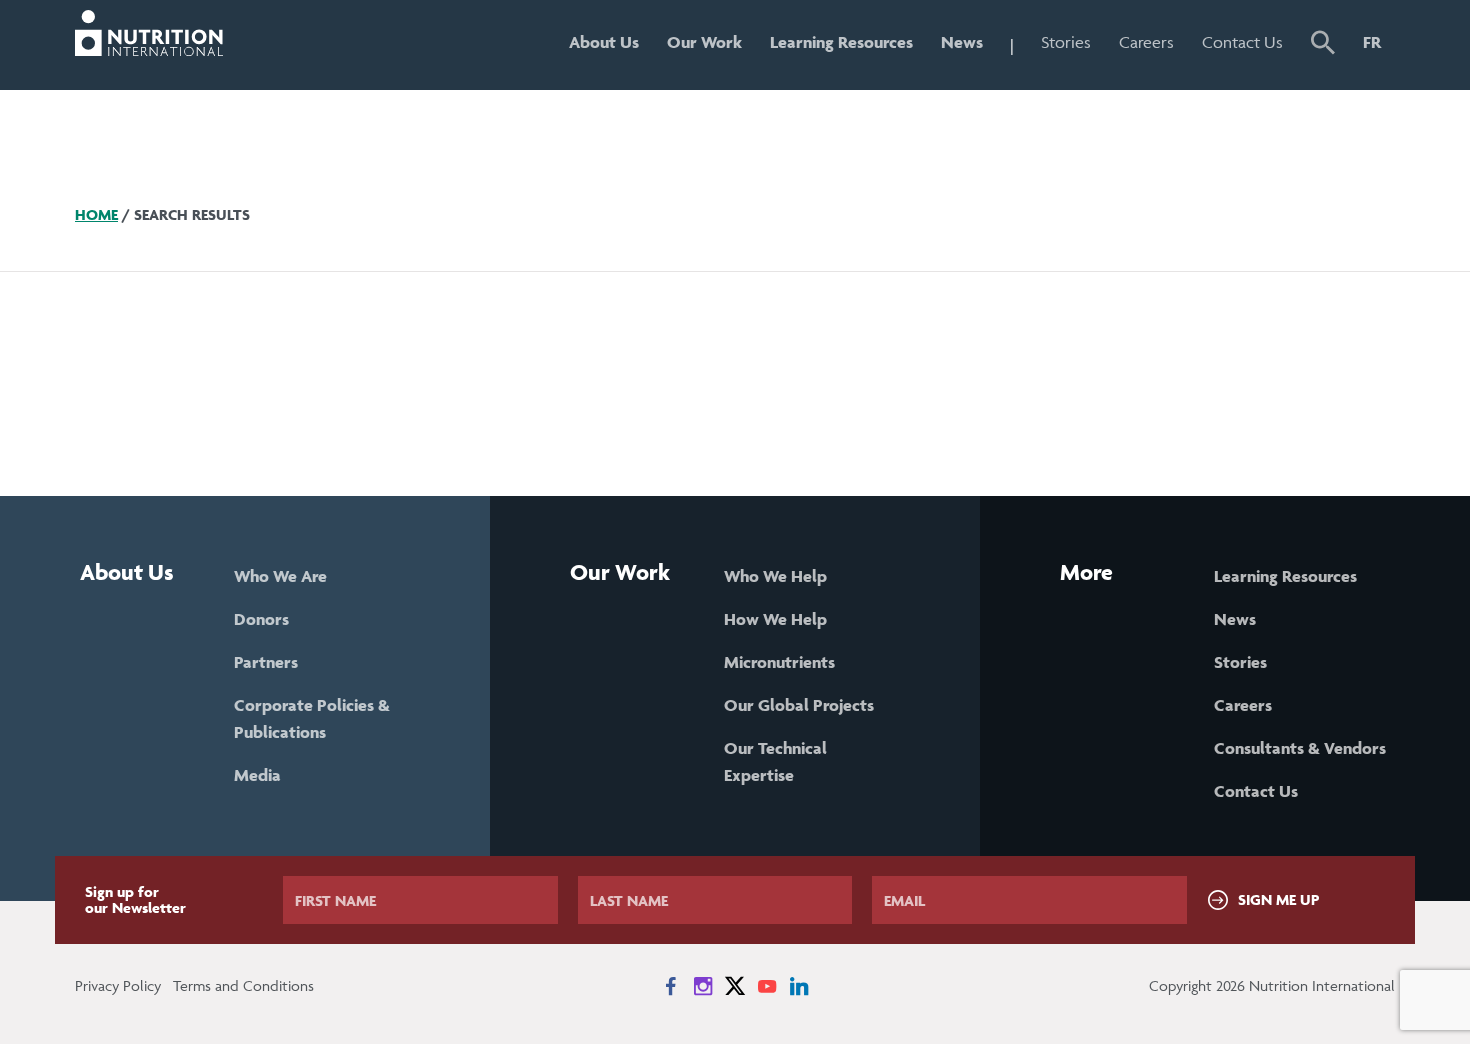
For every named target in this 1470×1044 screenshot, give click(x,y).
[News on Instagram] (703, 986)
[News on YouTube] (767, 986)
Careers (1146, 42)
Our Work (704, 42)
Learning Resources (841, 42)
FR (1372, 42)
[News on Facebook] (671, 986)
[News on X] (735, 986)
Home (96, 214)
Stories (1066, 42)
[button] (1323, 45)
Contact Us (1242, 42)
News (962, 42)
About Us (604, 42)
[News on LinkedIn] (799, 986)
